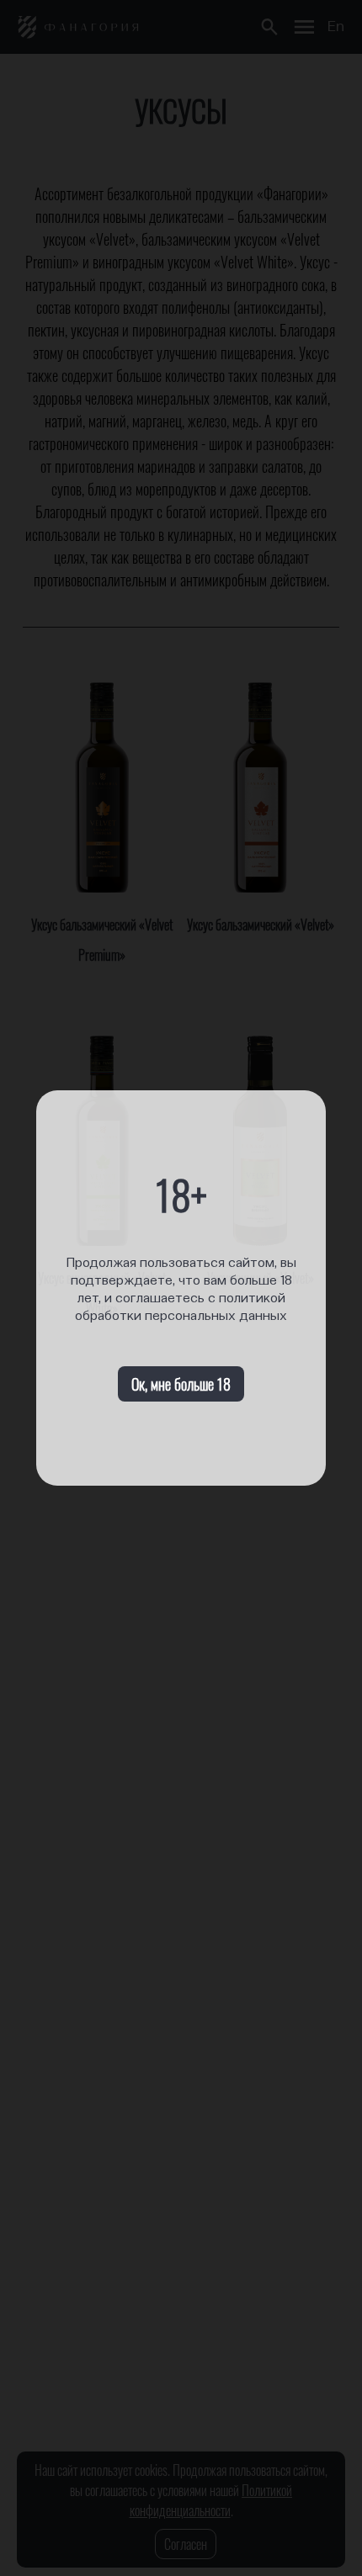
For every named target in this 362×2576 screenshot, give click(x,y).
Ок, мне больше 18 (181, 1384)
